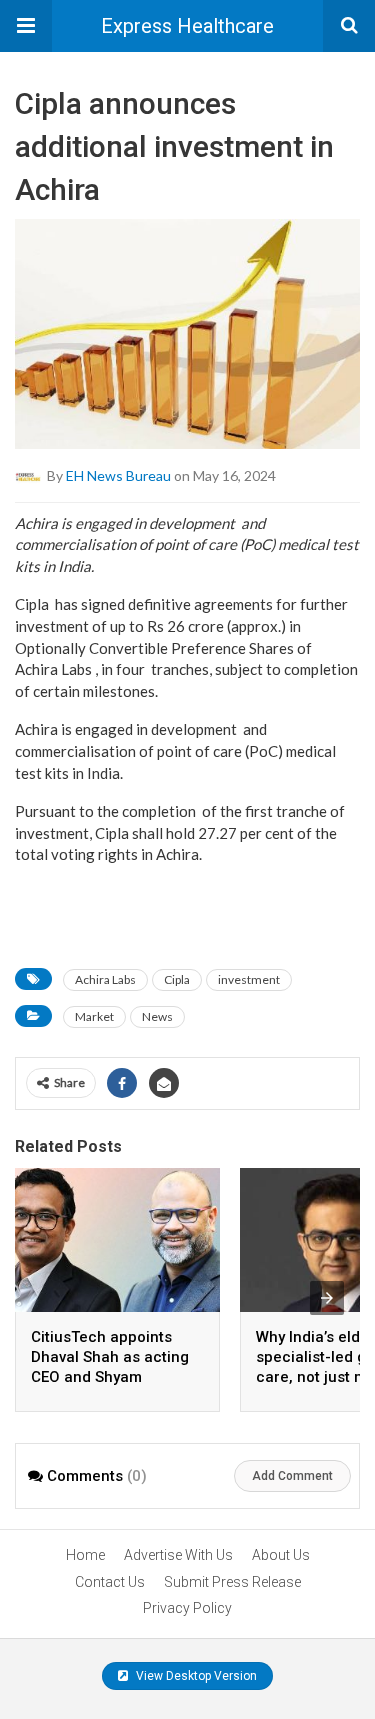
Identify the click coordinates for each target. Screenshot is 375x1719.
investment (249, 979)
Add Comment (292, 1476)
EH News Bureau (118, 474)
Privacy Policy (187, 1608)
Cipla (177, 979)
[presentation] (327, 1298)
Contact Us (110, 1582)
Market (94, 1016)
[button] (26, 26)
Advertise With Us (178, 1555)
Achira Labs (105, 979)
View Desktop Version (195, 1676)
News (157, 1016)
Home (85, 1555)
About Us (281, 1555)
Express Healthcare (187, 26)
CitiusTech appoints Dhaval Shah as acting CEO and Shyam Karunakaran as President (110, 1377)
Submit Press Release (232, 1582)
